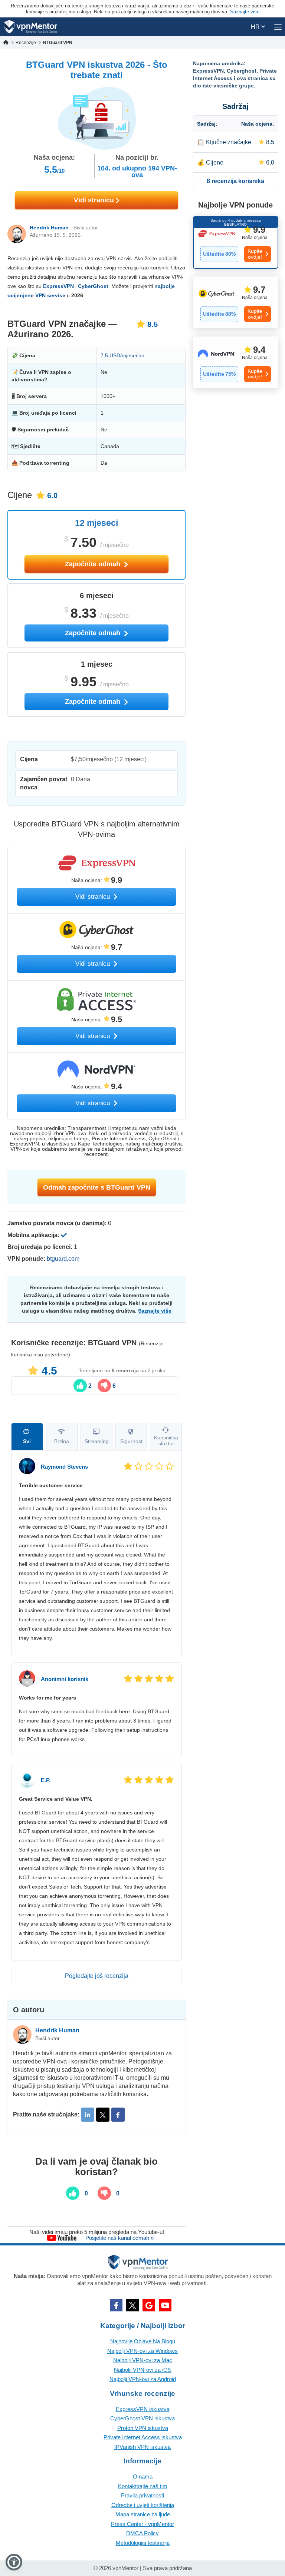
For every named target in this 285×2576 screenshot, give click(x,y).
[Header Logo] (31, 27)
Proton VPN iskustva (143, 2428)
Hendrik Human (49, 228)
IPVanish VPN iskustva (142, 2447)
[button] (14, 2562)
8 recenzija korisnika (235, 181)
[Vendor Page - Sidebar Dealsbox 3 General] (236, 362)
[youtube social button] (165, 2305)
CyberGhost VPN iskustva (142, 2418)
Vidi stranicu (95, 200)
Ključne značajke (229, 142)
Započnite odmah (94, 564)
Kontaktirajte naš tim (143, 2486)
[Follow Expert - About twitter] (103, 2115)
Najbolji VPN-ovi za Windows (142, 2351)
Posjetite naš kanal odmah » (119, 2238)
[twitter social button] (132, 2305)
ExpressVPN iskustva (143, 2409)
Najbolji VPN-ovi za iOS (143, 2370)
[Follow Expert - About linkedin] (88, 2115)
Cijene (215, 163)
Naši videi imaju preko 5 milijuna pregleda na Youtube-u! (97, 2232)
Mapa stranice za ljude (143, 2514)
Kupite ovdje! (255, 254)
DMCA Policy (142, 2533)
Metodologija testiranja (143, 2543)
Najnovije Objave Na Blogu (143, 2341)
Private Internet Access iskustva (143, 2437)
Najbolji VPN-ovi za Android (143, 2379)
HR (256, 27)
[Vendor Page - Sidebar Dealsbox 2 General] (236, 302)
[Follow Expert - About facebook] (118, 2115)
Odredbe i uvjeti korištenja (143, 2505)
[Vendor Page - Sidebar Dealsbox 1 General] (236, 242)
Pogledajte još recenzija (97, 1976)
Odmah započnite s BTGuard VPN (97, 1187)
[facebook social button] (116, 2305)
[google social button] (149, 2305)
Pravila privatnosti (142, 2495)
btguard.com (63, 1259)
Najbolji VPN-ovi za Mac (143, 2360)
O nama (143, 2476)
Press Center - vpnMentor (142, 2524)
